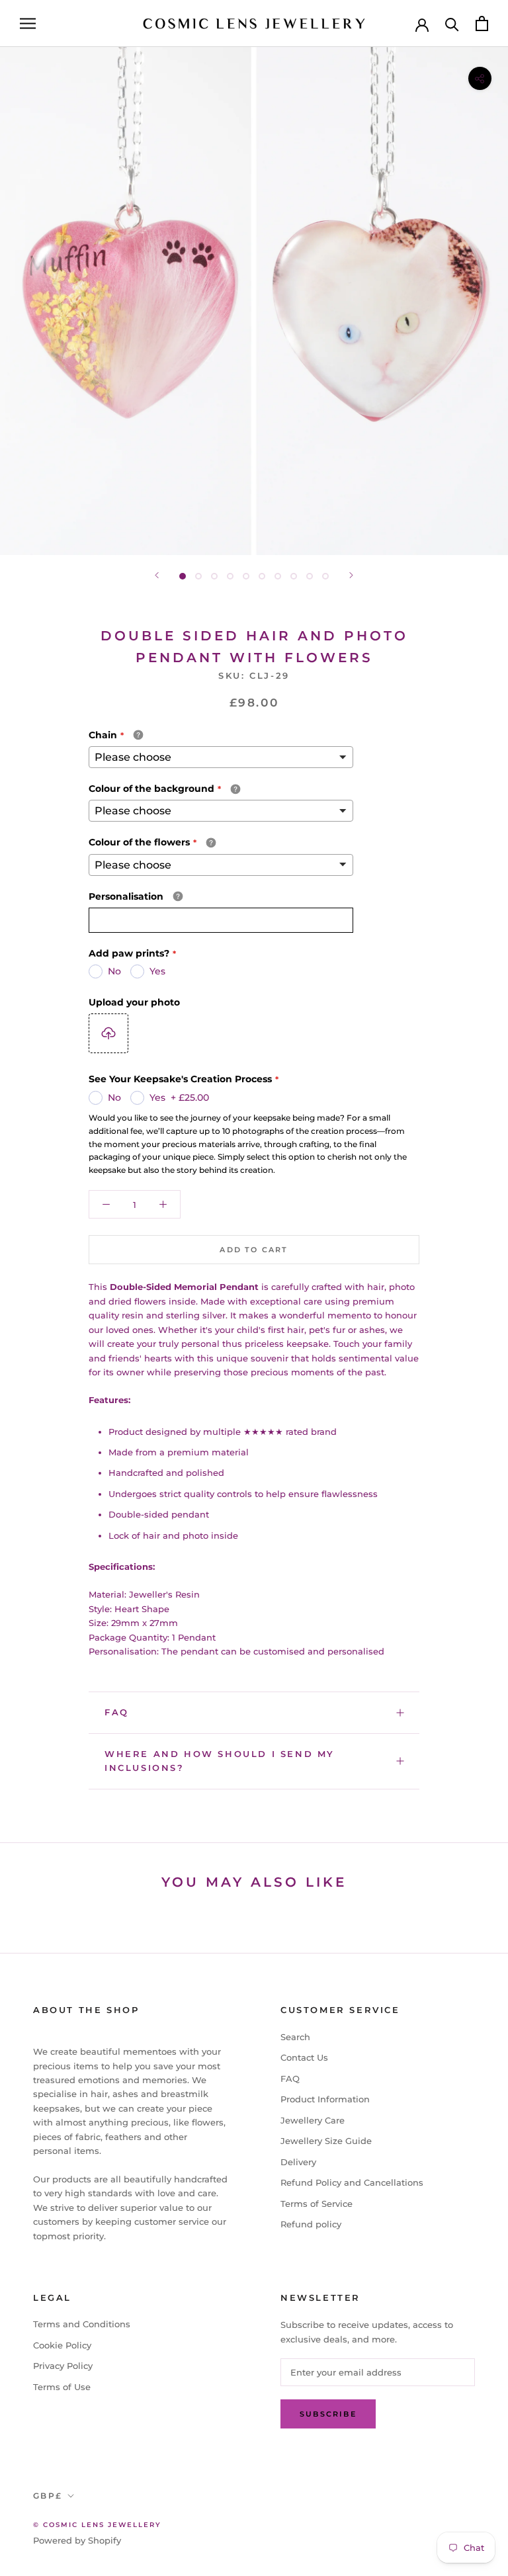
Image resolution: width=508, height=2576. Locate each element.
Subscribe (328, 2414)
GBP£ (48, 2496)
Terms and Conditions (82, 2324)
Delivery (298, 2162)
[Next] (351, 575)
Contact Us (304, 2057)
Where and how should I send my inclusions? (220, 1761)
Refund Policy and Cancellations (352, 2182)
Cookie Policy (62, 2345)
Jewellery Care (313, 2120)
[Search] (452, 23)
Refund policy (311, 2224)
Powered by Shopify (77, 2540)
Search (295, 2037)
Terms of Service (317, 2204)
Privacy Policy (63, 2366)
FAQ (117, 1712)
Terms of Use (62, 2387)
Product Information (325, 2099)
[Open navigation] (28, 23)
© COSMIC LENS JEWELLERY (97, 2525)
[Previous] (157, 575)
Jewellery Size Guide (326, 2141)
